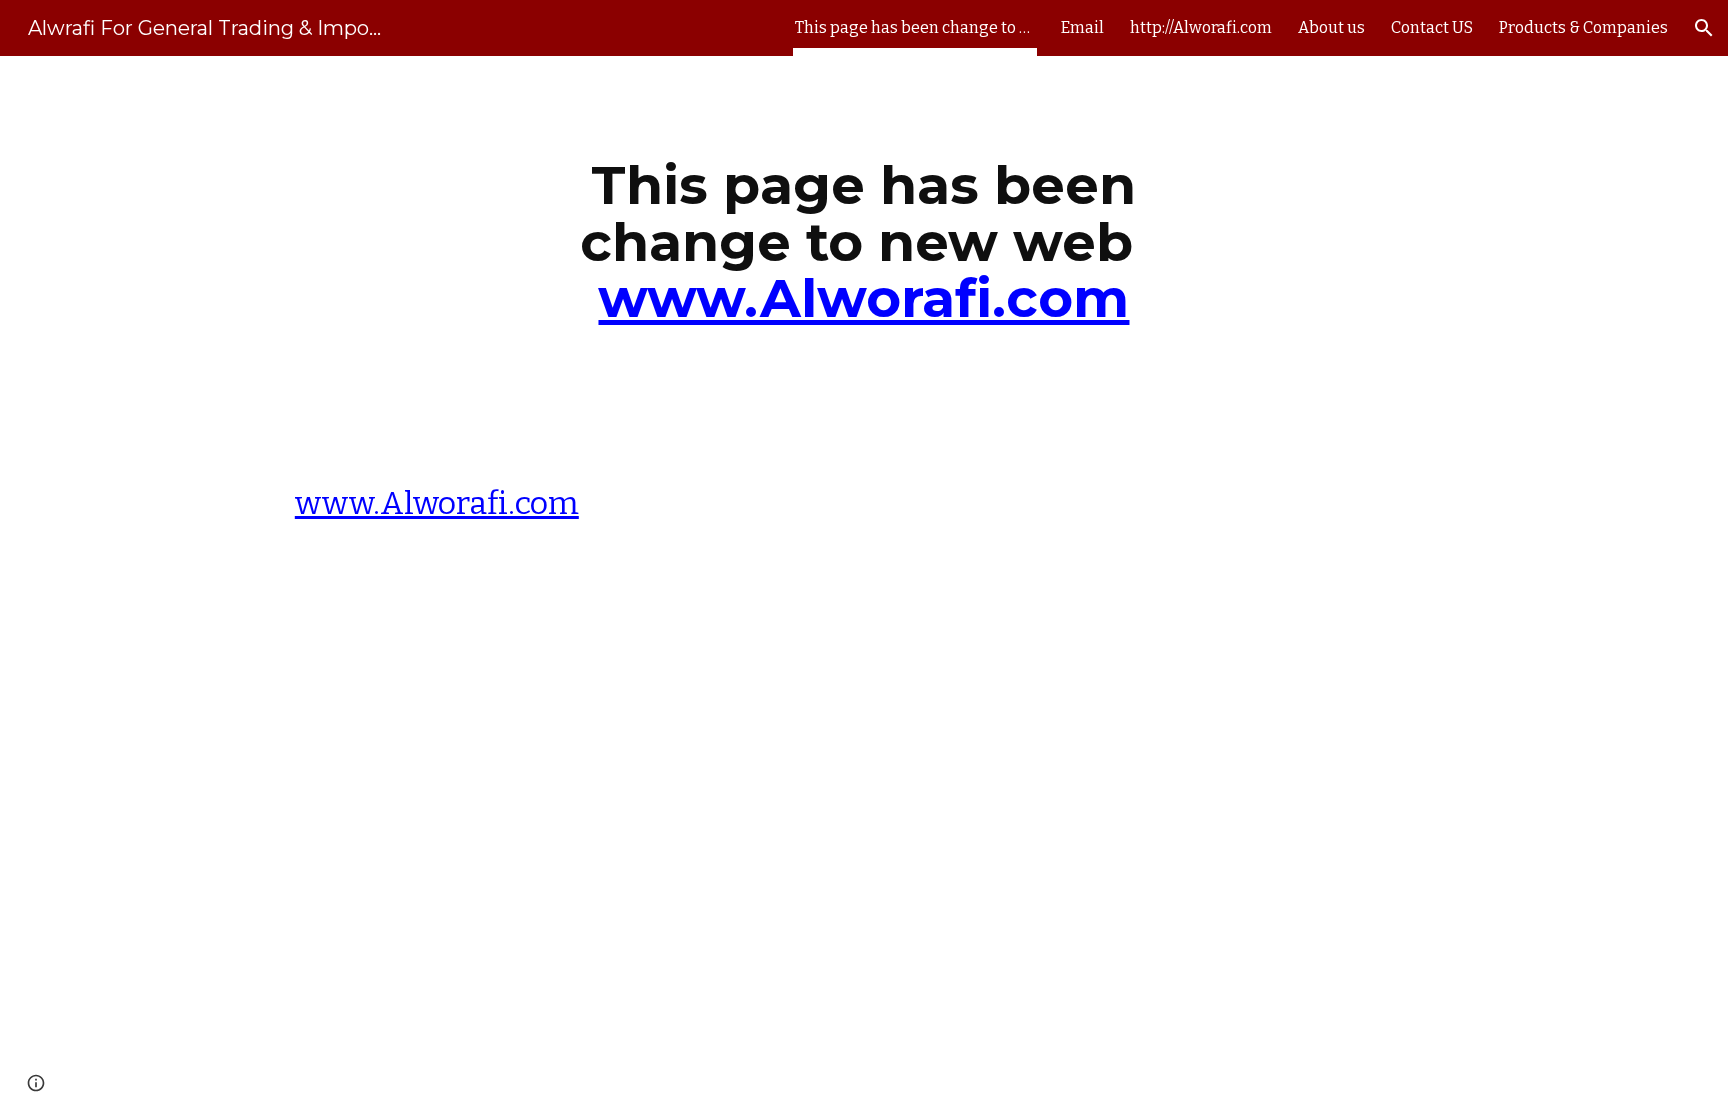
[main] (864, 251)
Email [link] (1082, 27)
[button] (1704, 28)
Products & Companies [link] (1583, 27)
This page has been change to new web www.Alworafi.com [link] (915, 27)
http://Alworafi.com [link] (1201, 27)
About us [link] (1331, 27)
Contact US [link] (1432, 27)
